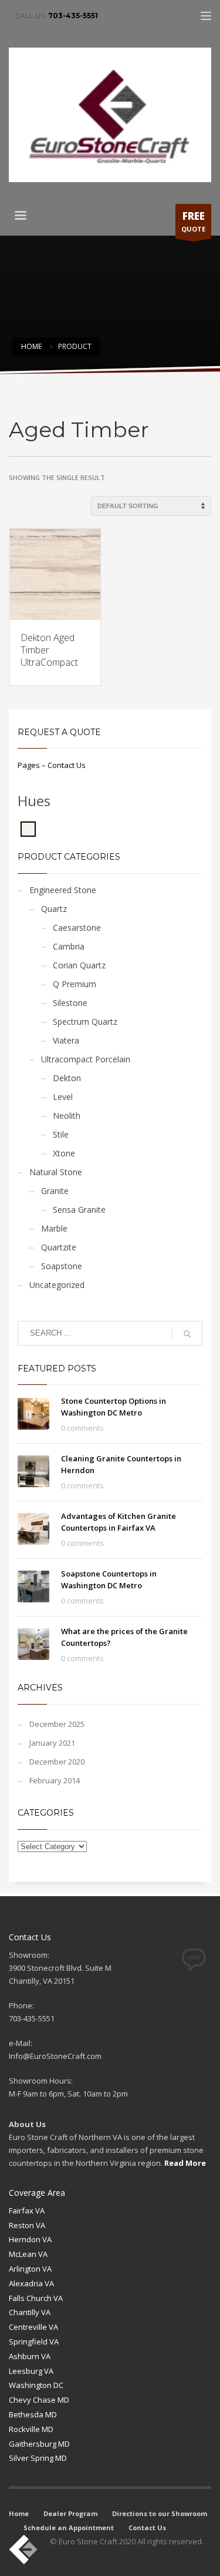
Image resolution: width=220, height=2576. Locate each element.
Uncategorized (57, 1285)
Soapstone (62, 1266)
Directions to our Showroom (160, 2513)
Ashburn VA (30, 2356)
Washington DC (36, 2385)
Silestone (70, 1003)
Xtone (64, 1153)
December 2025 (57, 1724)
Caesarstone (77, 928)
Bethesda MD (33, 2414)
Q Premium (75, 984)
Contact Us (147, 2528)
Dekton (67, 1078)
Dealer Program (70, 2513)
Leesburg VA (31, 2371)
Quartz (54, 909)
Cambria (69, 946)
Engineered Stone (63, 890)
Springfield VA (34, 2342)
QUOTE (193, 221)
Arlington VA (30, 2269)
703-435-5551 (73, 16)
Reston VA (27, 2225)
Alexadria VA (31, 2283)
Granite (55, 1191)
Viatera (66, 1040)
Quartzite (59, 1247)
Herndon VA (30, 2239)
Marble (54, 1228)
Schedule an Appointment (69, 2528)
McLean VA (28, 2254)
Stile (61, 1134)
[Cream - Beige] (28, 829)
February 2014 (55, 1780)
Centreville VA (33, 2327)
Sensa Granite (79, 1210)
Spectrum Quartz (85, 1022)
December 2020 (57, 1762)
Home (19, 2513)
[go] (187, 1334)
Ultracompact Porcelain (86, 1059)
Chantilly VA (30, 2312)
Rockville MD (31, 2429)
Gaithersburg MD (39, 2444)
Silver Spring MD (38, 2458)
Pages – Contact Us (52, 765)
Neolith (67, 1116)
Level (63, 1097)
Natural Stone (56, 1172)
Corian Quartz (79, 965)
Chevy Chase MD (39, 2400)
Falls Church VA (36, 2298)
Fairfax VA (27, 2211)
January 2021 (52, 1743)
